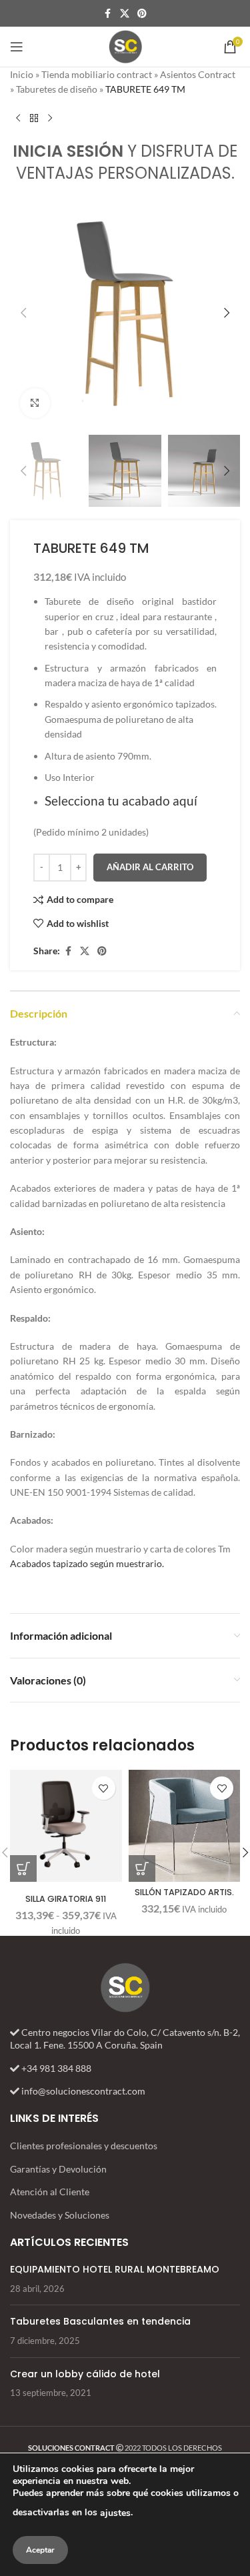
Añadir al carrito (150, 867)
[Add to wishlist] (104, 1788)
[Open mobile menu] (17, 47)
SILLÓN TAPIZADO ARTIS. (184, 1892)
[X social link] (125, 14)
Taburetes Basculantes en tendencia (100, 2321)
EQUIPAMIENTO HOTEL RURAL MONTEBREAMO (115, 2269)
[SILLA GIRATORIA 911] (66, 1826)
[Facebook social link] (108, 14)
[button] (23, 313)
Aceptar (40, 2550)
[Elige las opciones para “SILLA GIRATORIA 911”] (23, 1868)
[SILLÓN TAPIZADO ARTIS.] (185, 1826)
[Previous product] (18, 119)
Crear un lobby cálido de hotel (85, 2374)
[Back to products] (34, 119)
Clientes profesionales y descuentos (84, 2146)
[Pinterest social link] (142, 14)
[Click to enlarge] (35, 403)
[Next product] (50, 119)
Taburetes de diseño (57, 89)
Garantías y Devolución (58, 2169)
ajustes (115, 2513)
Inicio (22, 74)
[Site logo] (125, 46)
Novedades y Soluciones (60, 2215)
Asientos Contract (198, 74)
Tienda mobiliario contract (97, 74)
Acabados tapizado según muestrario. (87, 1563)
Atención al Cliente (50, 2192)
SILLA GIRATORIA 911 (66, 1899)
